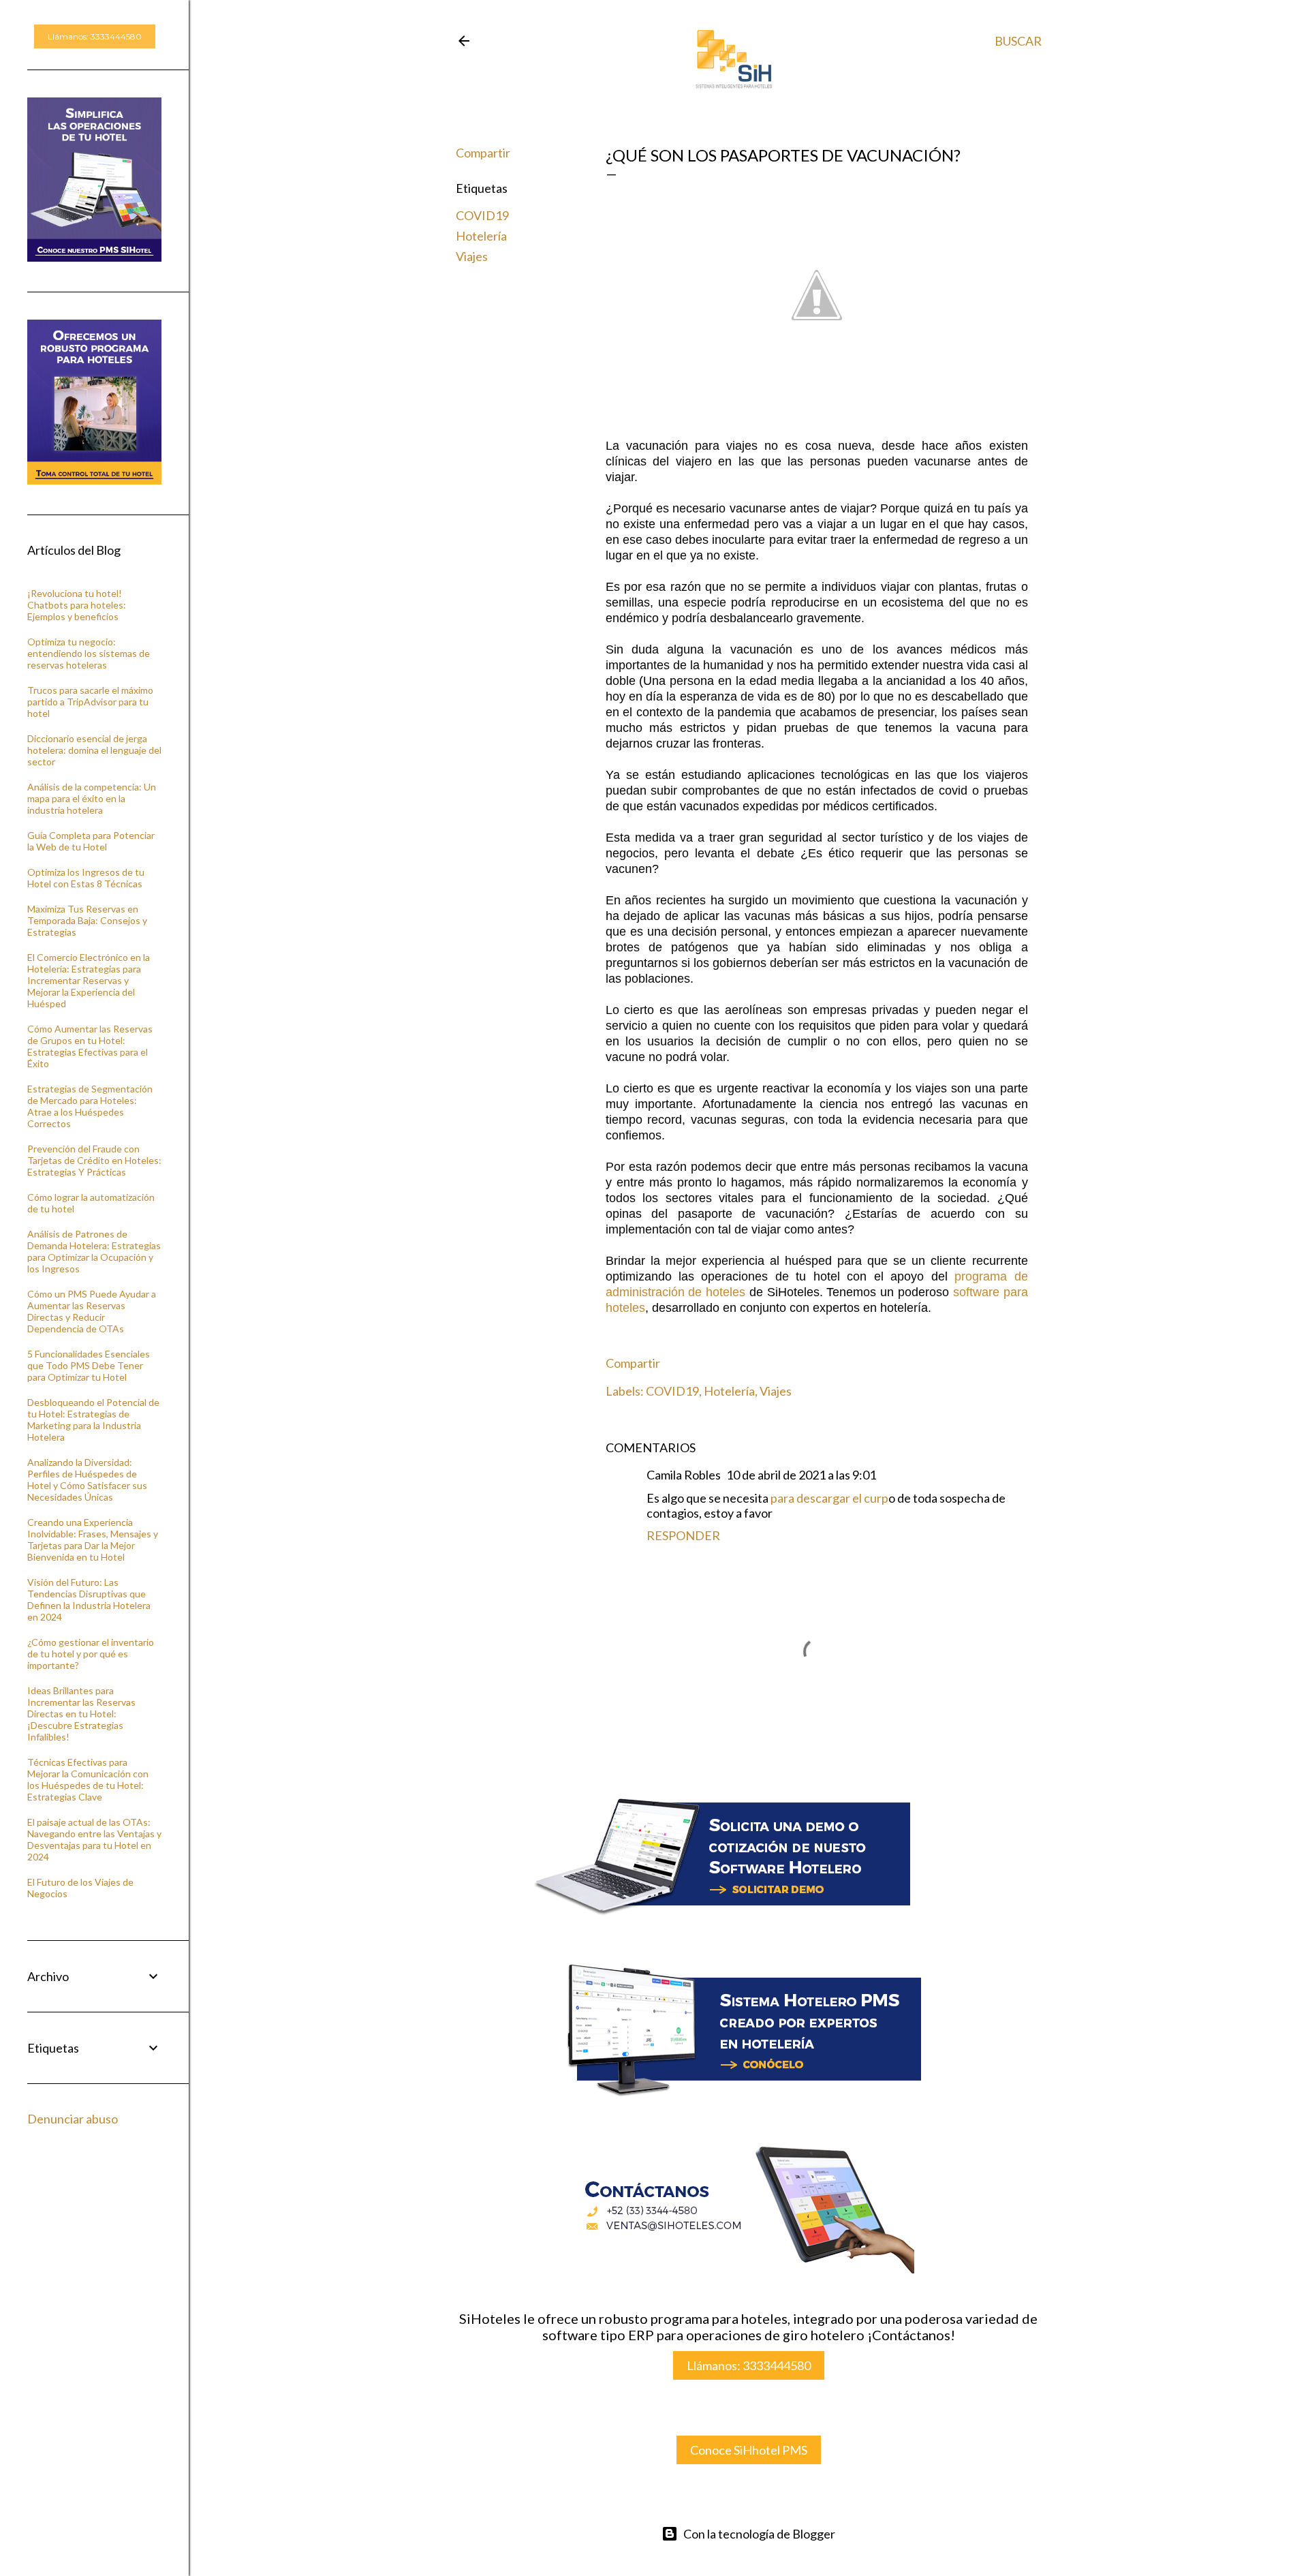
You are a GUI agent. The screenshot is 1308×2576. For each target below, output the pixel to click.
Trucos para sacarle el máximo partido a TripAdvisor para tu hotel (90, 702)
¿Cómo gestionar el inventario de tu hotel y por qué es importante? (91, 1654)
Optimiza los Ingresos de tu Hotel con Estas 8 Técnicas (86, 878)
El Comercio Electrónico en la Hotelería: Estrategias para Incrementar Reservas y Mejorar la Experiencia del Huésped (89, 980)
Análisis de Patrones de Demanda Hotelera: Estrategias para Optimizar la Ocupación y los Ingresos (94, 1251)
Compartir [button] (483, 153)
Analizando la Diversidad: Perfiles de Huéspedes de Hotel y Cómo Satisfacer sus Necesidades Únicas (87, 1479)
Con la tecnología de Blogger (759, 2534)
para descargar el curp (829, 1498)
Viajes (472, 256)
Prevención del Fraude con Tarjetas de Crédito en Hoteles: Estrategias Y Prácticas (94, 1160)
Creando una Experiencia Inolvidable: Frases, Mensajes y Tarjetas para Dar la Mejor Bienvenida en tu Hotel (93, 1539)
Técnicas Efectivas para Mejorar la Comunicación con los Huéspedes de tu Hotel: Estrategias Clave (88, 1779)
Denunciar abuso (73, 2119)
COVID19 (482, 215)
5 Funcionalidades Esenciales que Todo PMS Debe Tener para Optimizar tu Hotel (89, 1365)
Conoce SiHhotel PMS (749, 2450)
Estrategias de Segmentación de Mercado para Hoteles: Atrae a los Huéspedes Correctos (90, 1106)
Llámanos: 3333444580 (749, 2365)
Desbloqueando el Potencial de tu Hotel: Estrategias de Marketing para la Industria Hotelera (93, 1420)
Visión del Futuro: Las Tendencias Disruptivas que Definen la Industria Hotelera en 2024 (89, 1599)
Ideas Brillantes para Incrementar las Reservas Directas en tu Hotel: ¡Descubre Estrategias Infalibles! (81, 1714)
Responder (683, 1535)
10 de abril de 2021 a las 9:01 (801, 1475)
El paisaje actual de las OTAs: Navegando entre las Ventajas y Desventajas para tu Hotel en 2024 (94, 1839)
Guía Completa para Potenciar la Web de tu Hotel (91, 841)
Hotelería (481, 236)
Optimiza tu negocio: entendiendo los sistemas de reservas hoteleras (89, 653)
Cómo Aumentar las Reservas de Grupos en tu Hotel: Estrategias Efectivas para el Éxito (90, 1046)
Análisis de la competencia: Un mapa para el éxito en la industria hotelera (92, 798)
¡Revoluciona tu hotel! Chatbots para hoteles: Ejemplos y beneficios (77, 605)
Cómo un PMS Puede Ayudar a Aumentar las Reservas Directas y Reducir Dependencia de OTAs (92, 1311)
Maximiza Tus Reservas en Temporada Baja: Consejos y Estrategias (87, 920)
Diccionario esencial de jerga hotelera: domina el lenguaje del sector (94, 750)
